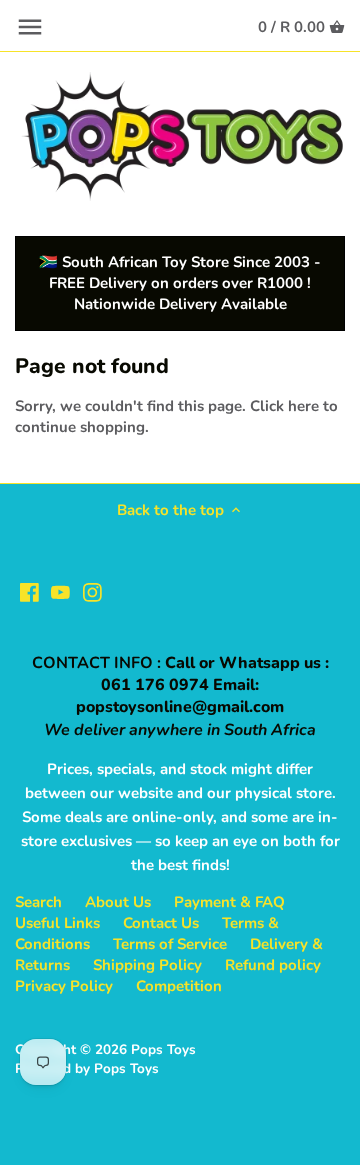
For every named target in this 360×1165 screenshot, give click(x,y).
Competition (179, 986)
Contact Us (161, 923)
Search (38, 902)
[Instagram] (92, 591)
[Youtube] (60, 591)
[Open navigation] (30, 27)
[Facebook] (29, 591)
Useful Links (57, 923)
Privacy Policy (64, 986)
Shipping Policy (147, 965)
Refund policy (273, 965)
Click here (284, 406)
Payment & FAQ (229, 902)
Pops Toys (163, 1049)
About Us (118, 902)
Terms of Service (170, 944)
